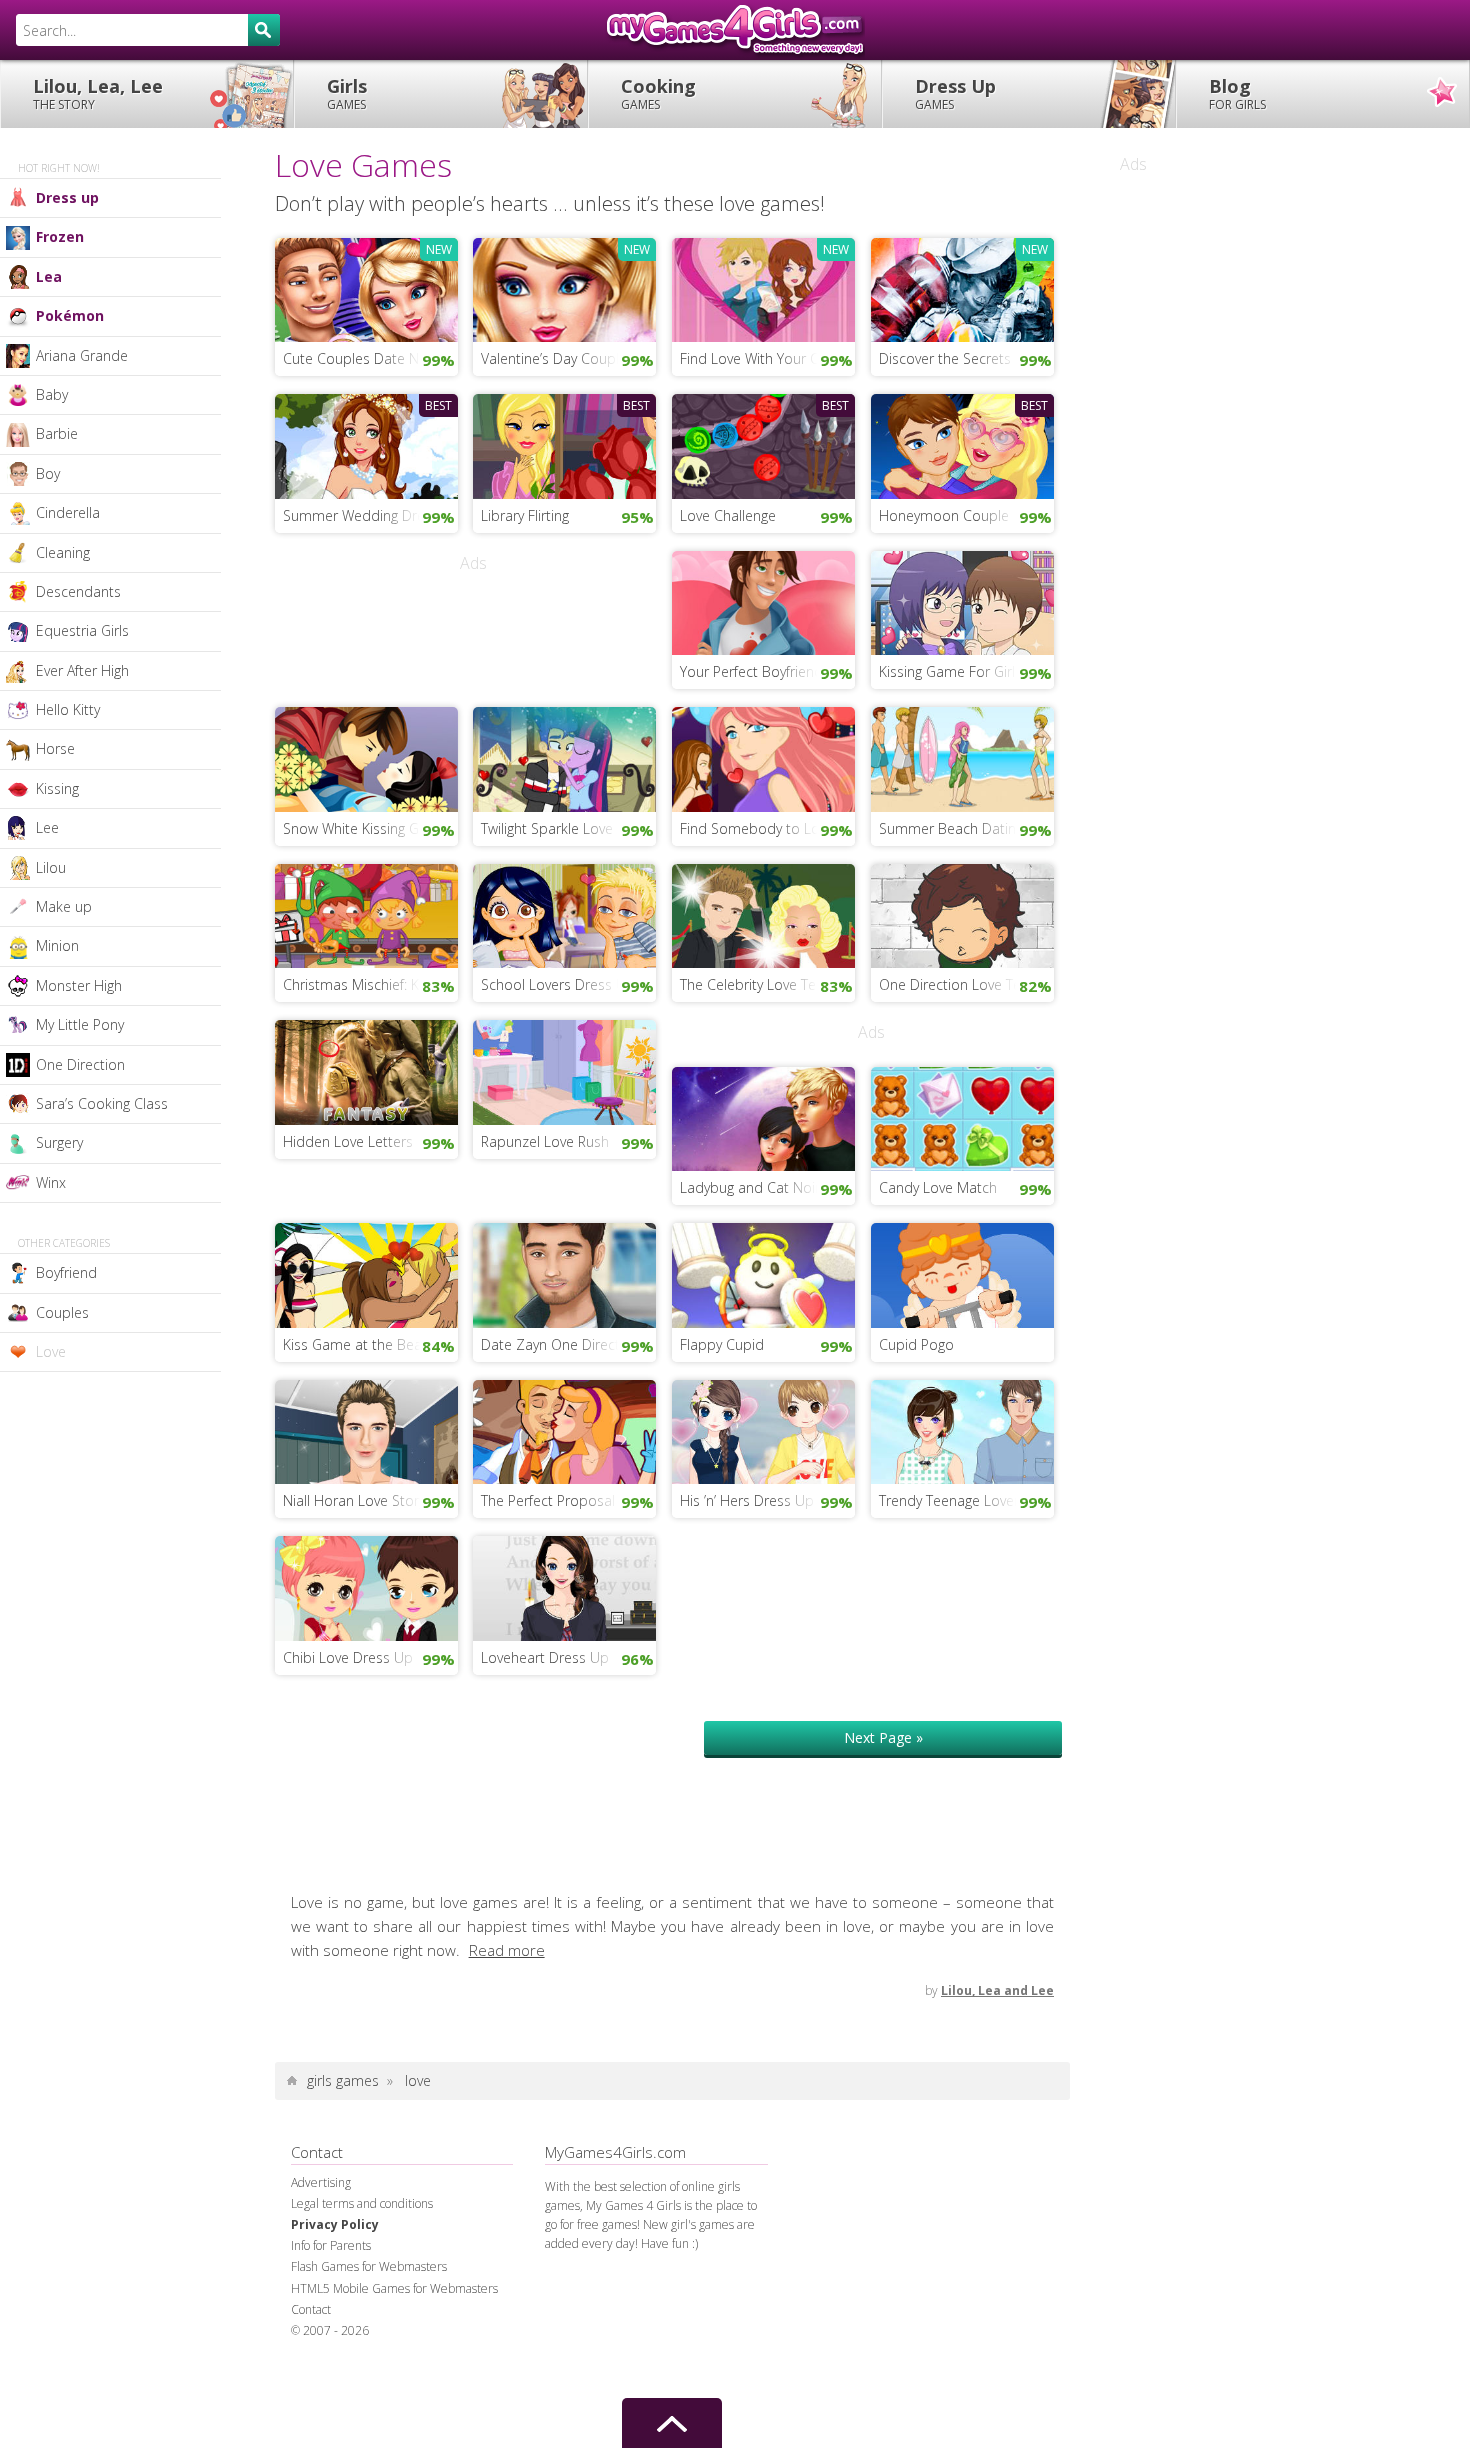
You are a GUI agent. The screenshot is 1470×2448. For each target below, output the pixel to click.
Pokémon (70, 315)
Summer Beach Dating (951, 828)
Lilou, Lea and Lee (997, 1990)
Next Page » (883, 1737)
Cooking (658, 93)
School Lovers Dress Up (558, 984)
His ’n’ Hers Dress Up (747, 1500)
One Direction (80, 1064)
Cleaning (63, 552)
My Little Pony (80, 1024)
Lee (47, 827)
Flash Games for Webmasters (369, 2266)
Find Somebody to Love (757, 828)
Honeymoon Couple (944, 515)
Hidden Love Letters (348, 1141)
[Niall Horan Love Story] (366, 1430)
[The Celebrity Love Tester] (763, 914)
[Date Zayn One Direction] (564, 1274)
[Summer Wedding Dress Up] (366, 444)
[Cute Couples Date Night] (366, 288)
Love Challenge (728, 515)
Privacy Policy (335, 2224)
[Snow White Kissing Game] (366, 757)
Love (51, 1351)
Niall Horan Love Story (354, 1500)
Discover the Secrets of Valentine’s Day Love (966, 358)
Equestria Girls (82, 630)
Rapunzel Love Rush (545, 1141)
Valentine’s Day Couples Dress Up (568, 358)
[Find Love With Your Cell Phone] (763, 288)
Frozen (60, 236)
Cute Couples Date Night (362, 358)
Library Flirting (525, 515)
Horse (55, 748)
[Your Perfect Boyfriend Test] (763, 601)
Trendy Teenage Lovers (952, 1500)
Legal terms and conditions (362, 2203)
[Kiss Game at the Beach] (366, 1274)
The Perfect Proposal (548, 1500)
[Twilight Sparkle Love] (564, 757)
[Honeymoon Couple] (962, 444)
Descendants (78, 591)
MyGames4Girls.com (735, 30)
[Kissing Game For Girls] (962, 601)
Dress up (67, 197)
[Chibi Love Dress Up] (366, 1587)
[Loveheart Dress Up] (564, 1587)
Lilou (51, 867)
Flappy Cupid (722, 1344)
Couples (62, 1312)
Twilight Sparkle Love (547, 828)
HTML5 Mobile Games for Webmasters (394, 2288)
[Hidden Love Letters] (366, 1071)
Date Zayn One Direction (560, 1344)
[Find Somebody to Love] (763, 757)
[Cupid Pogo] (962, 1274)
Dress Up (955, 93)
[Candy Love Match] (962, 1117)
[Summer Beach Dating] (962, 757)
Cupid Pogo (916, 1344)
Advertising (321, 2182)
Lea (49, 276)
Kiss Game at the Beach (360, 1344)
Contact (311, 2309)
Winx (51, 1182)
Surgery (59, 1142)
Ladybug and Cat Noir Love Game (767, 1187)
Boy (48, 473)
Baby (52, 394)
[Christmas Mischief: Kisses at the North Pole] (366, 914)
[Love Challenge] (763, 444)
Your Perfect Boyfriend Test (767, 671)
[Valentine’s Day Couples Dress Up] (564, 288)
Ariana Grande (82, 355)
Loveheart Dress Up (545, 1657)
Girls (347, 93)
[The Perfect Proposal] (564, 1430)
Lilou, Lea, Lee (98, 93)
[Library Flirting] (564, 444)
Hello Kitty (68, 709)
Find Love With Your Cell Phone (767, 358)
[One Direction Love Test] (962, 914)
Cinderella (68, 512)
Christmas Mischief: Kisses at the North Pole (370, 984)
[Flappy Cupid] (763, 1274)
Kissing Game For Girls (950, 671)
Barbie (57, 433)
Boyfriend (66, 1272)
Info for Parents (331, 2245)
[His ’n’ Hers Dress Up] (763, 1430)
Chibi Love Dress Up (348, 1657)
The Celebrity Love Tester (760, 984)
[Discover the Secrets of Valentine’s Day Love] (962, 288)
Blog (1237, 93)
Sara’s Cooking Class (102, 1103)
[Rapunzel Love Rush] (564, 1071)
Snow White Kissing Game (365, 828)
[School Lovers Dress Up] (564, 914)
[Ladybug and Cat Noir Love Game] (763, 1117)
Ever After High (82, 670)
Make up (64, 906)
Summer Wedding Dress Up (370, 515)
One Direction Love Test (956, 984)
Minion (57, 945)
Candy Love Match (938, 1187)
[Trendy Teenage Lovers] (962, 1430)
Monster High (79, 985)
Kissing (57, 788)
